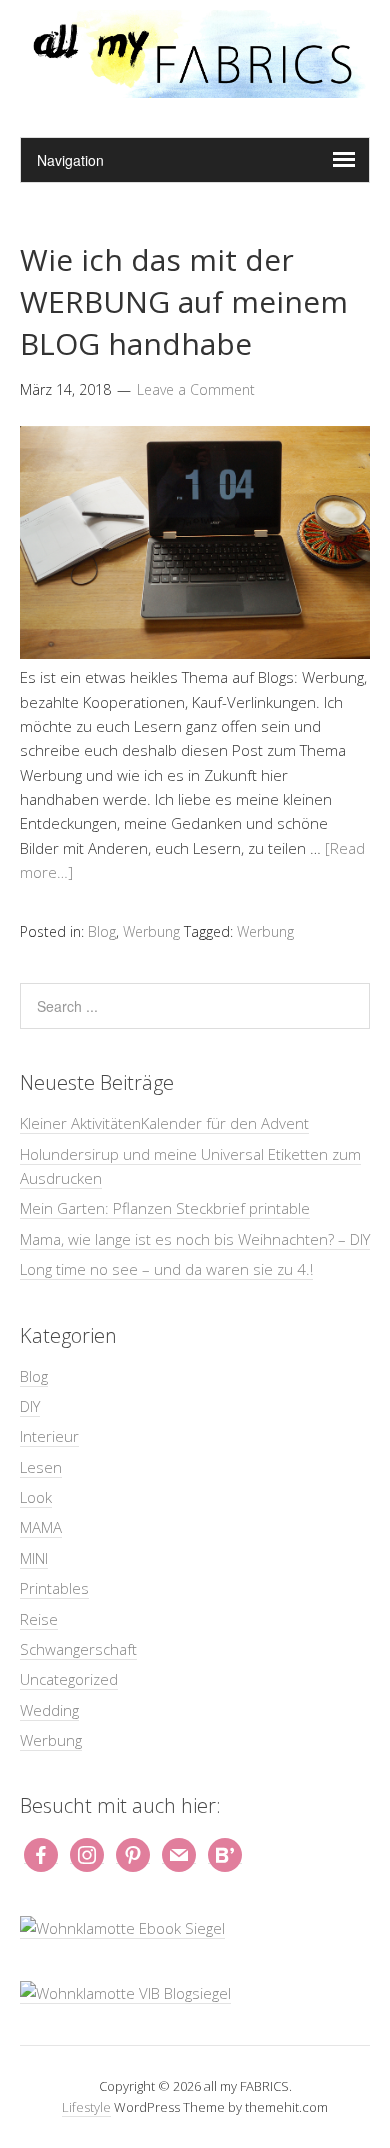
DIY (30, 1406)
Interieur (49, 1436)
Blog (102, 931)
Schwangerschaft (78, 1649)
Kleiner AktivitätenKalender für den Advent (164, 1123)
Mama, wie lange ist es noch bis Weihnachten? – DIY (195, 1239)
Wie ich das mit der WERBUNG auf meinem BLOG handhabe (184, 301)
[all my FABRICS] (195, 86)
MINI (34, 1558)
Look (36, 1497)
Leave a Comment (196, 389)
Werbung (151, 931)
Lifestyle (86, 2107)
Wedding (49, 1710)
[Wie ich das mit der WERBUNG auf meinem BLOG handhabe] (195, 653)
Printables (54, 1588)
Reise (39, 1619)
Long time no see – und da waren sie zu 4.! (166, 1269)
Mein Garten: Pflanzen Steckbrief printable (165, 1208)
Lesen (41, 1467)
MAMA (41, 1527)
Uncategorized (69, 1679)
